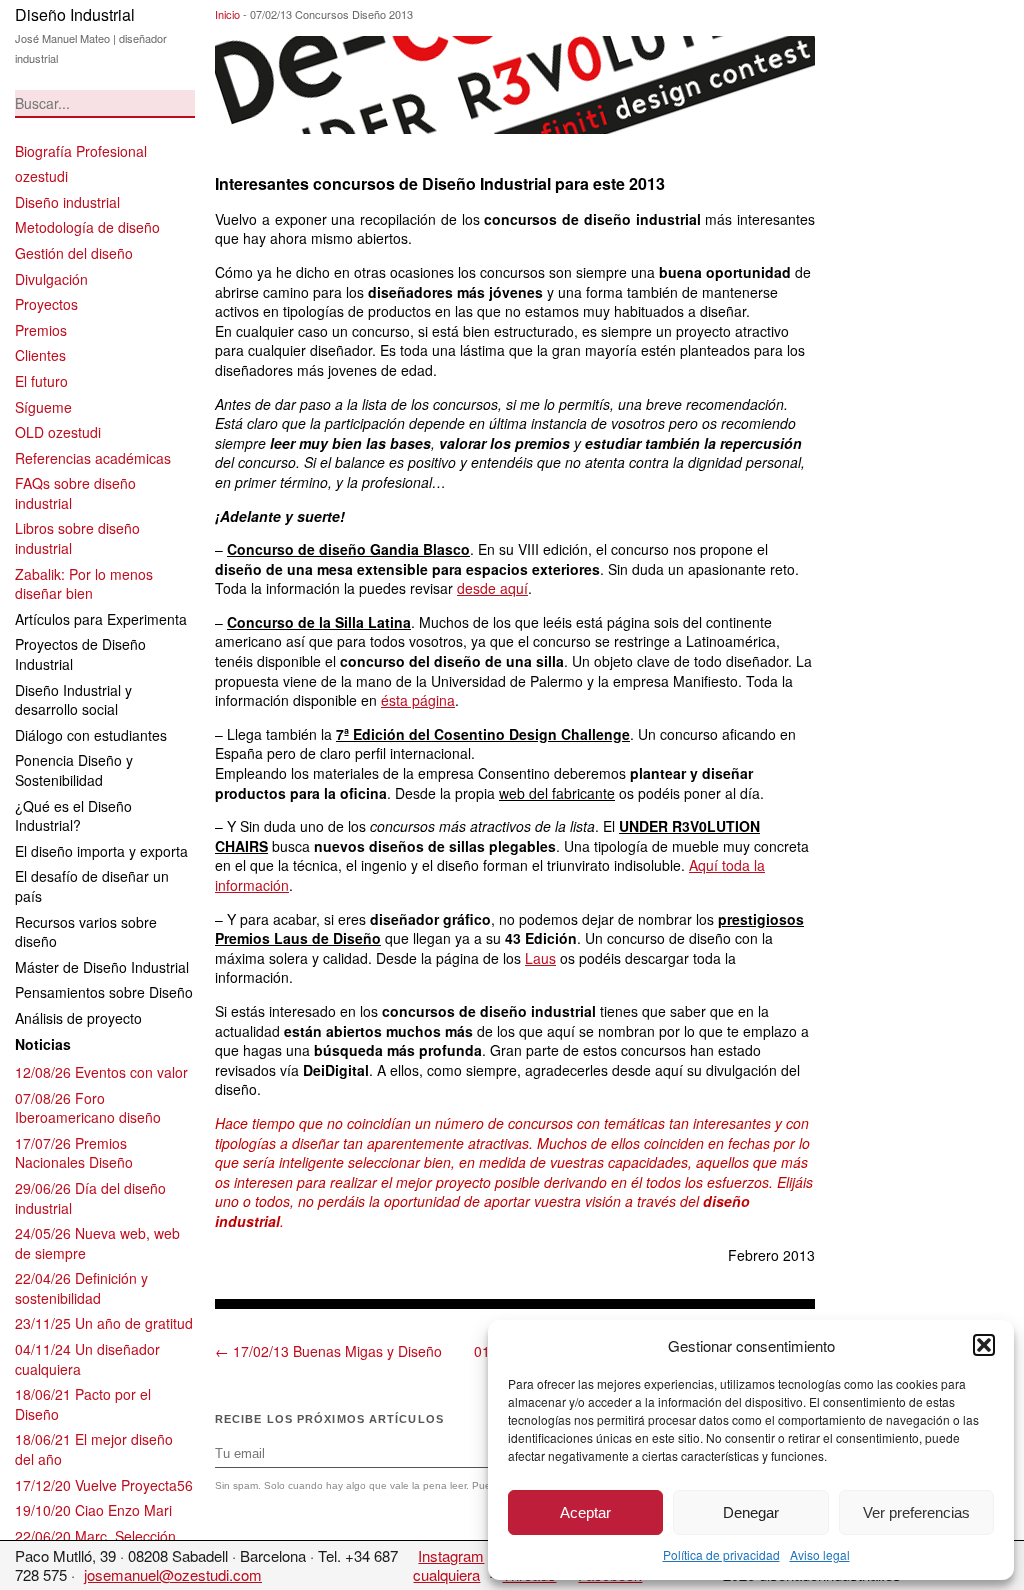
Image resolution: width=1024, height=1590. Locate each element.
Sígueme (43, 407)
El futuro (41, 381)
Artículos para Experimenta (101, 619)
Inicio (227, 14)
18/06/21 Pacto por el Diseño (83, 1404)
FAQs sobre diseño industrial (75, 493)
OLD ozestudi (58, 432)
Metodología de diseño (87, 227)
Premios (41, 330)
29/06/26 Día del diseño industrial (90, 1198)
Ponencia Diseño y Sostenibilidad (74, 770)
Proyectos (46, 304)
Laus (540, 958)
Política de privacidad (721, 1554)
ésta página (418, 700)
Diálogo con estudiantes (91, 735)
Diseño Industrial (75, 14)
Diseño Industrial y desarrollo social (73, 700)
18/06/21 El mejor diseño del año (94, 1449)
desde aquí (492, 588)
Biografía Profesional (81, 151)
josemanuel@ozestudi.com (173, 1574)
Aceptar (585, 1512)
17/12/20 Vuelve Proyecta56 (104, 1485)
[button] (984, 1345)
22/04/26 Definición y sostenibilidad (81, 1288)
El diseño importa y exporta (101, 851)
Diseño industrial (67, 202)
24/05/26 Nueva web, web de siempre (97, 1243)
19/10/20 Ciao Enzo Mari (93, 1510)
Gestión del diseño (74, 253)
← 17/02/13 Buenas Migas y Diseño (328, 1351)
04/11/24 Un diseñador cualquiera (87, 1359)
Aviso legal (820, 1554)
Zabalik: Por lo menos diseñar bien (84, 584)
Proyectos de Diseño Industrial (80, 654)
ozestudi (41, 176)
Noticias (43, 1044)
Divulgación (51, 279)
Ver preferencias (916, 1512)
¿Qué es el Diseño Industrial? (73, 816)
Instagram (451, 1555)
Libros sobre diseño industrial (77, 538)
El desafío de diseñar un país (92, 886)
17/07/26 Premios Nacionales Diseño (74, 1153)
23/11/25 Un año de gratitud (104, 1323)
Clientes (40, 355)
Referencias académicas (93, 458)
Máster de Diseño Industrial (102, 967)
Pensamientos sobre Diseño (104, 992)
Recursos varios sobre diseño (86, 932)
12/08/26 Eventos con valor (101, 1072)
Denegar (751, 1512)
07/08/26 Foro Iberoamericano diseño (88, 1108)
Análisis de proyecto (78, 1018)
